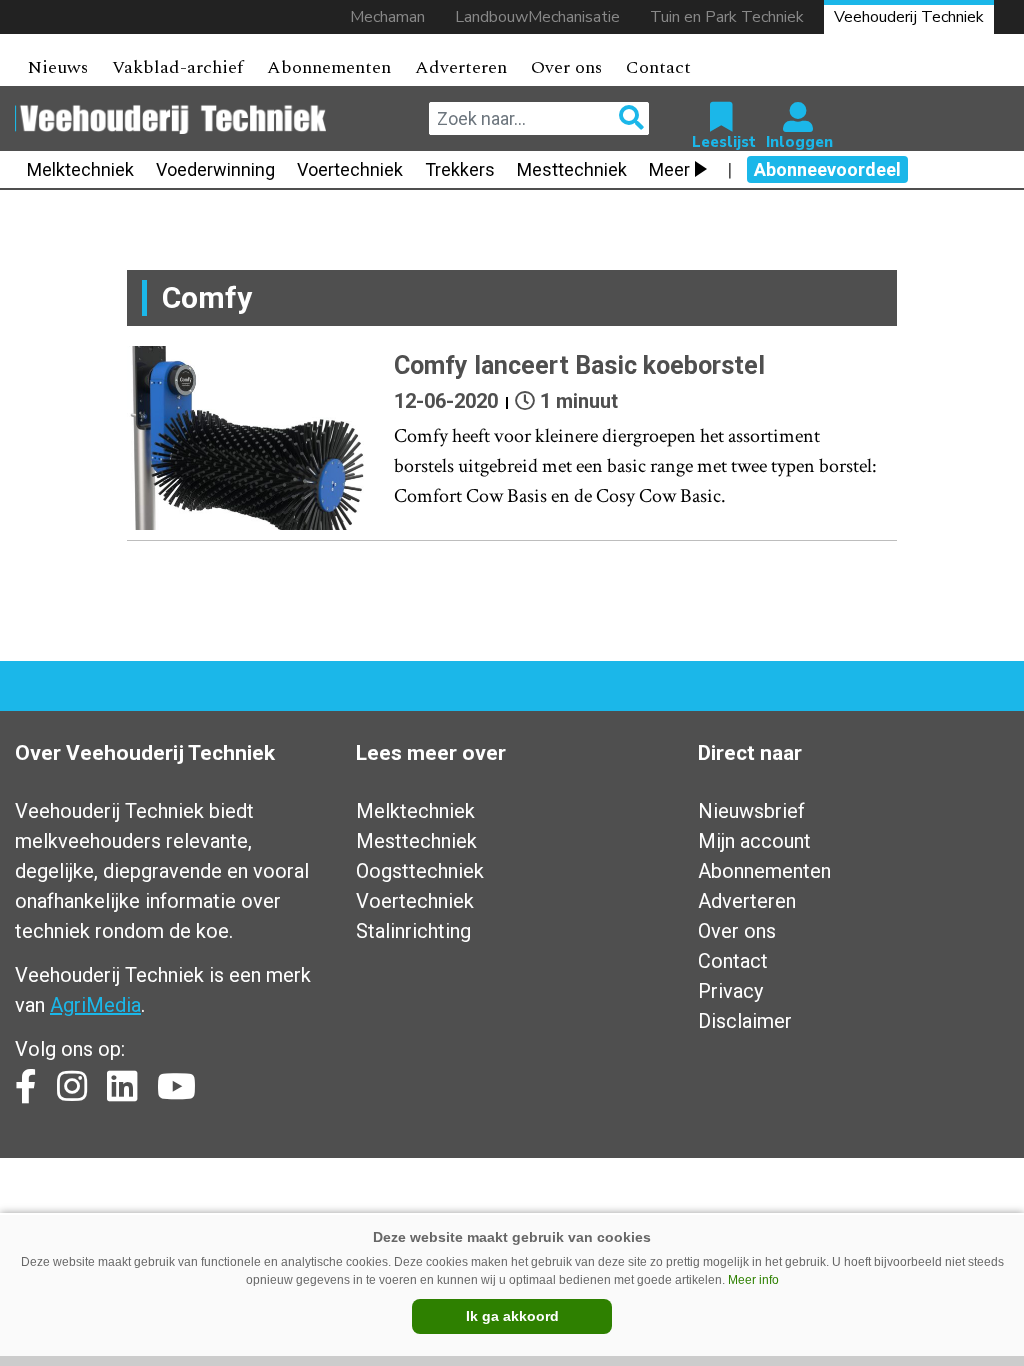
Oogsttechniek (420, 871)
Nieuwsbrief (751, 811)
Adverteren (461, 67)
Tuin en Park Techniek (727, 17)
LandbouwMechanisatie (537, 17)
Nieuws (57, 67)
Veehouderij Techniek (909, 17)
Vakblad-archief (177, 67)
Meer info (753, 1280)
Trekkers (460, 169)
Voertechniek (350, 169)
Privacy (730, 991)
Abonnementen (329, 67)
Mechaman (387, 17)
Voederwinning (215, 169)
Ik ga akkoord (512, 1316)
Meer (669, 169)
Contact (658, 67)
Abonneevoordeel (827, 169)
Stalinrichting (413, 931)
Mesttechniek (572, 169)
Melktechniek (80, 169)
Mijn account (754, 841)
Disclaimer (745, 1021)
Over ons (566, 67)
